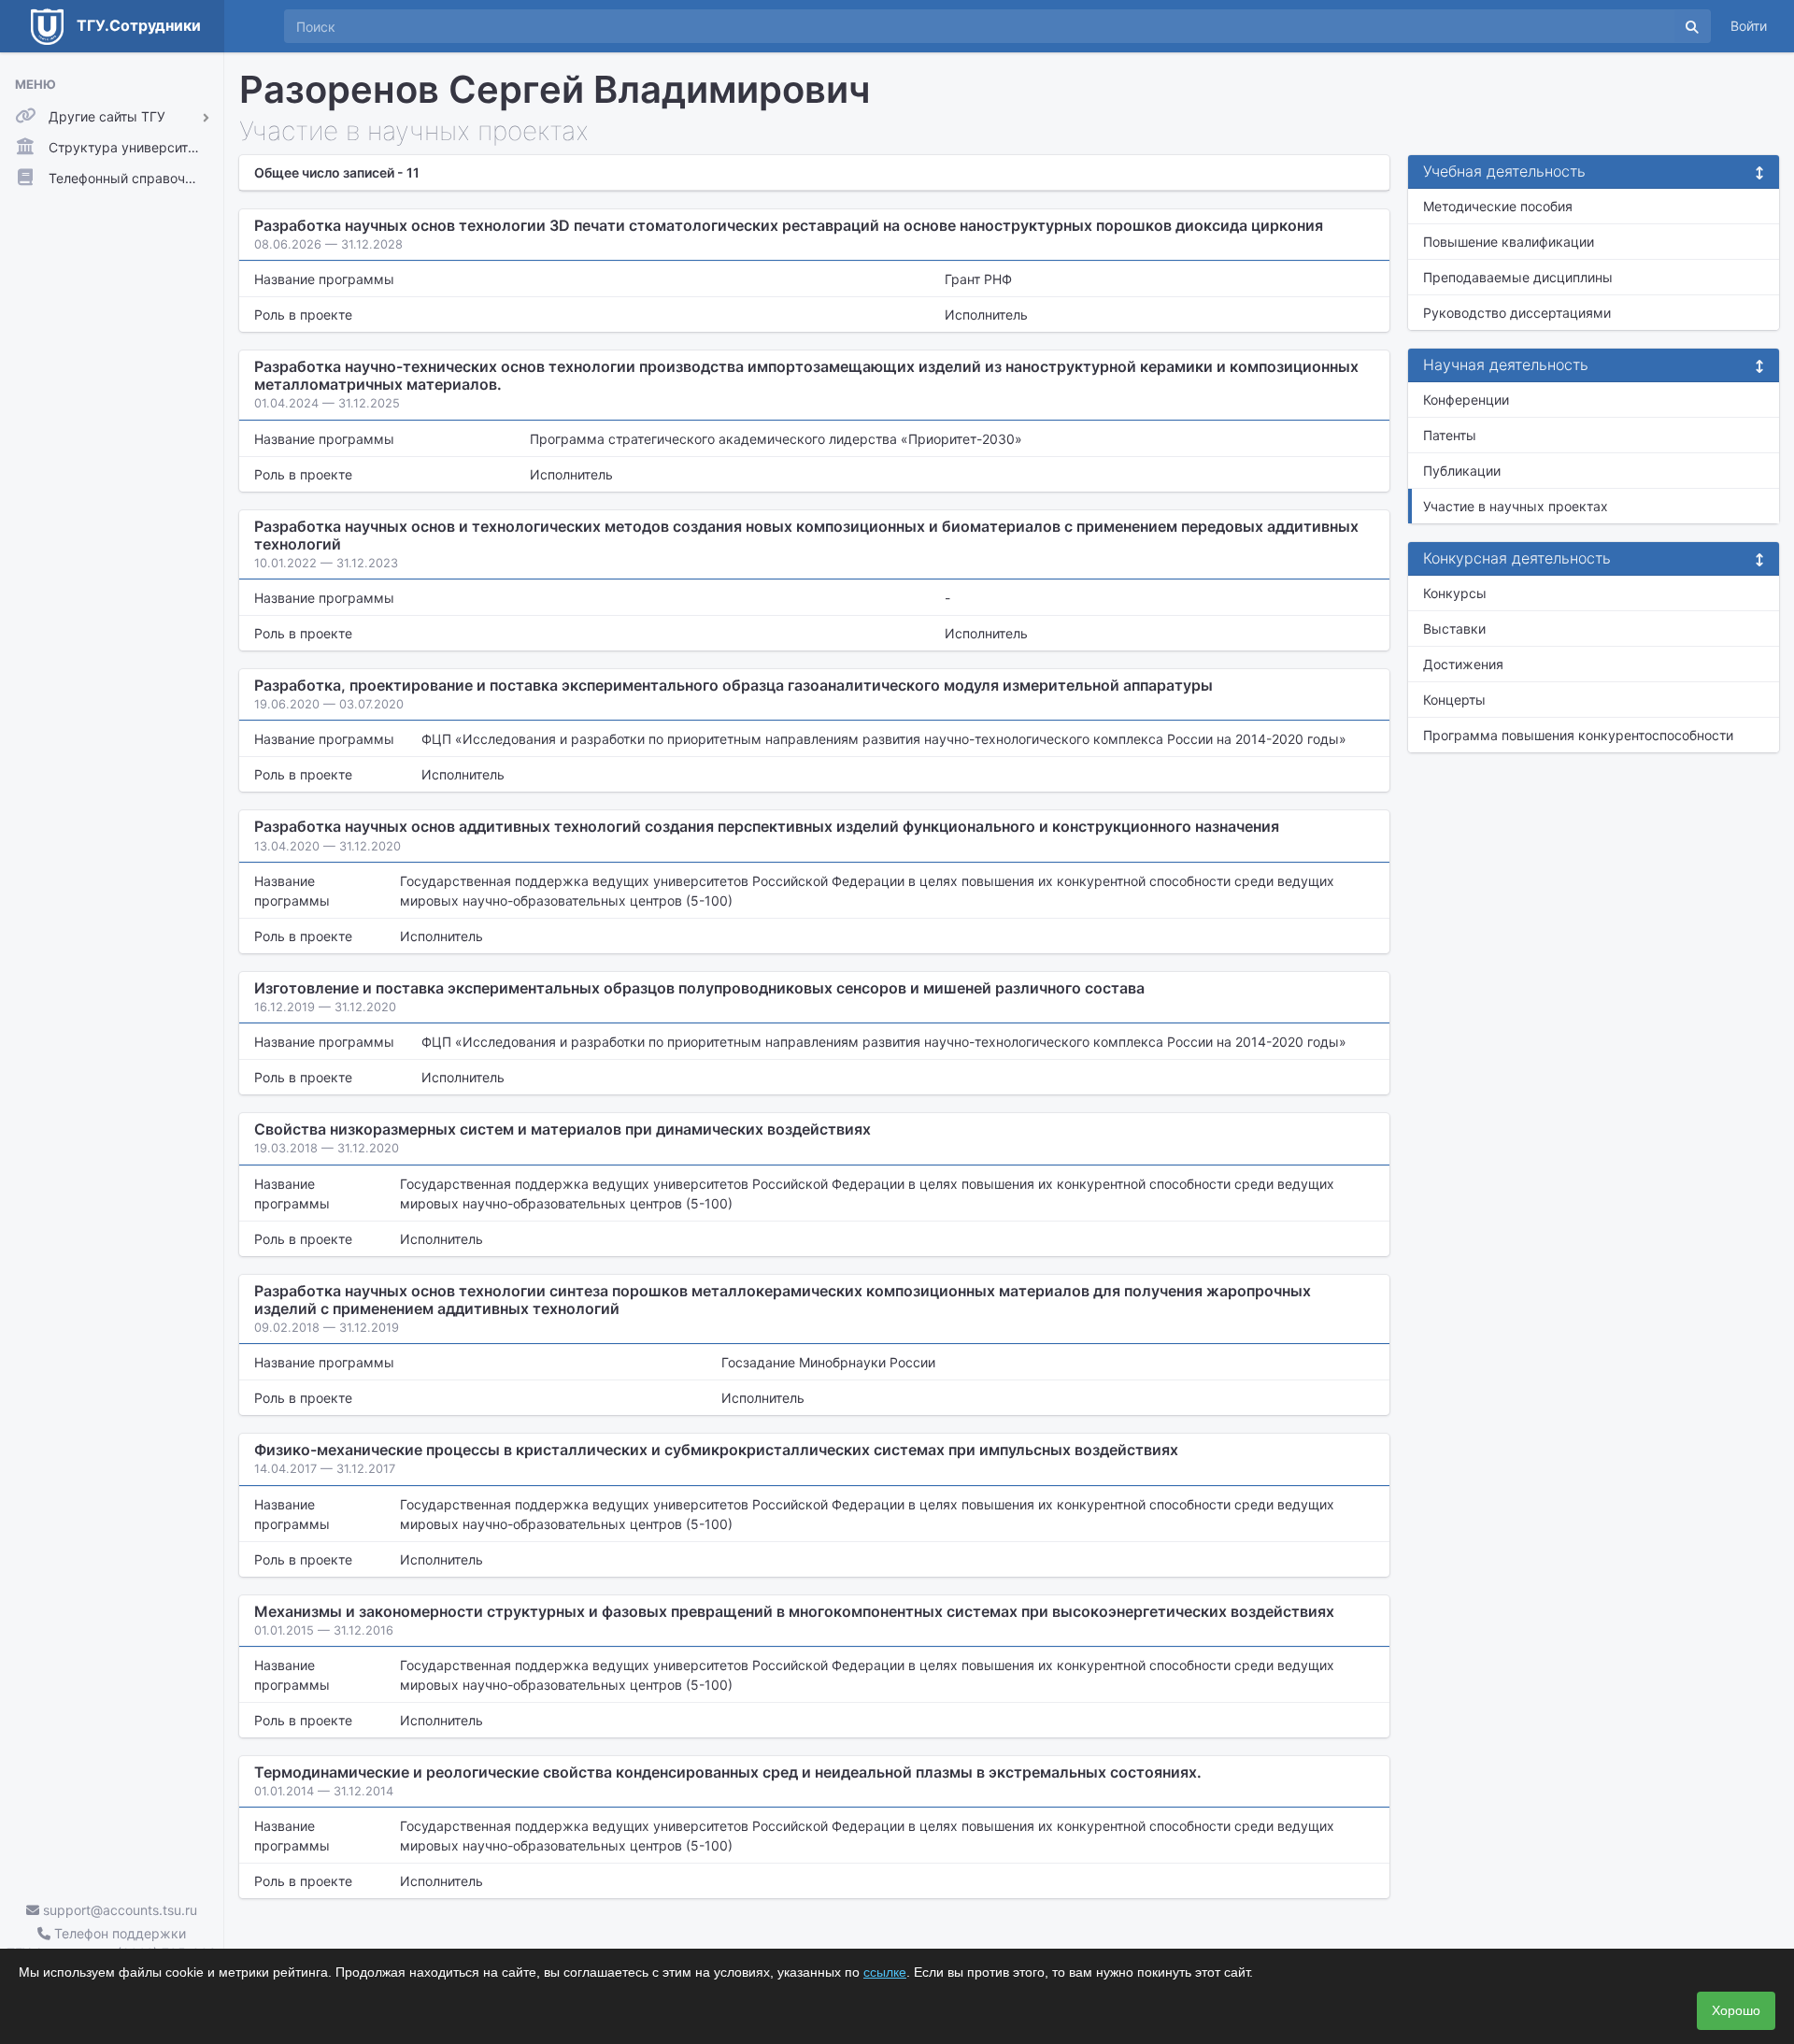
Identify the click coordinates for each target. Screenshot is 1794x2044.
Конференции (1466, 400)
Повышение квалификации (1509, 242)
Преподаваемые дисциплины (1518, 277)
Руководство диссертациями (1517, 313)
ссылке (885, 1972)
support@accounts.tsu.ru (118, 1910)
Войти (1749, 26)
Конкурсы (1455, 593)
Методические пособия (1498, 206)
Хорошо (1736, 2010)
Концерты (1454, 700)
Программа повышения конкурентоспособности (1578, 735)
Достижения (1463, 664)
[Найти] (1692, 26)
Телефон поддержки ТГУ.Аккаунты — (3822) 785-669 (112, 1943)
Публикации (1462, 471)
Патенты (1450, 435)
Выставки (1454, 629)
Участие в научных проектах (1516, 506)
